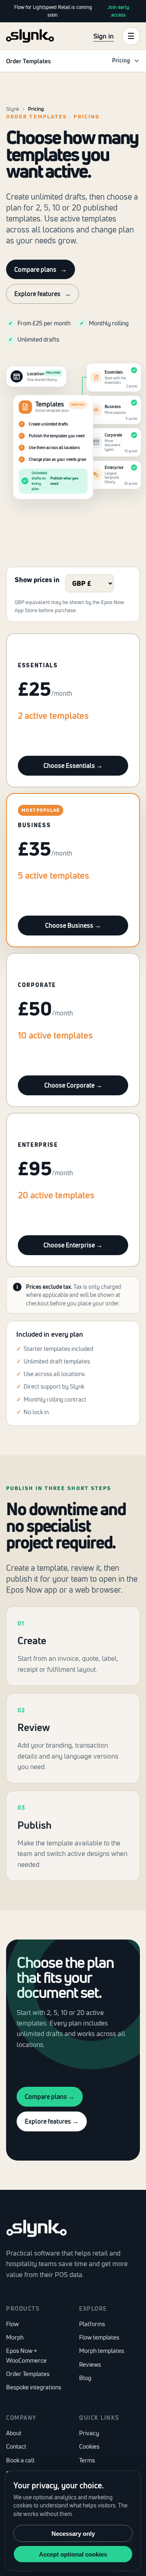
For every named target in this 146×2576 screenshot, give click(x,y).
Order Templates (28, 2374)
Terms (87, 2460)
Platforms (92, 2324)
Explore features (43, 294)
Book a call (20, 2460)
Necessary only (73, 2534)
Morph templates (102, 2351)
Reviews (90, 2364)
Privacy (89, 2433)
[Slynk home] (30, 36)
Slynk (13, 109)
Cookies (89, 2446)
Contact (16, 2446)
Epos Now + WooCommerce (26, 2355)
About (14, 2433)
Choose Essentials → (73, 765)
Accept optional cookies (73, 2554)
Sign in (104, 36)
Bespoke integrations (34, 2387)
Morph (15, 2337)
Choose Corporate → (73, 1085)
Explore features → (52, 2121)
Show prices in (37, 579)
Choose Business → (73, 925)
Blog (85, 2378)
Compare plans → (50, 2096)
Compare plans (41, 269)
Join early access (118, 11)
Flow (12, 2324)
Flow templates (99, 2337)
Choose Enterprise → (73, 1245)
